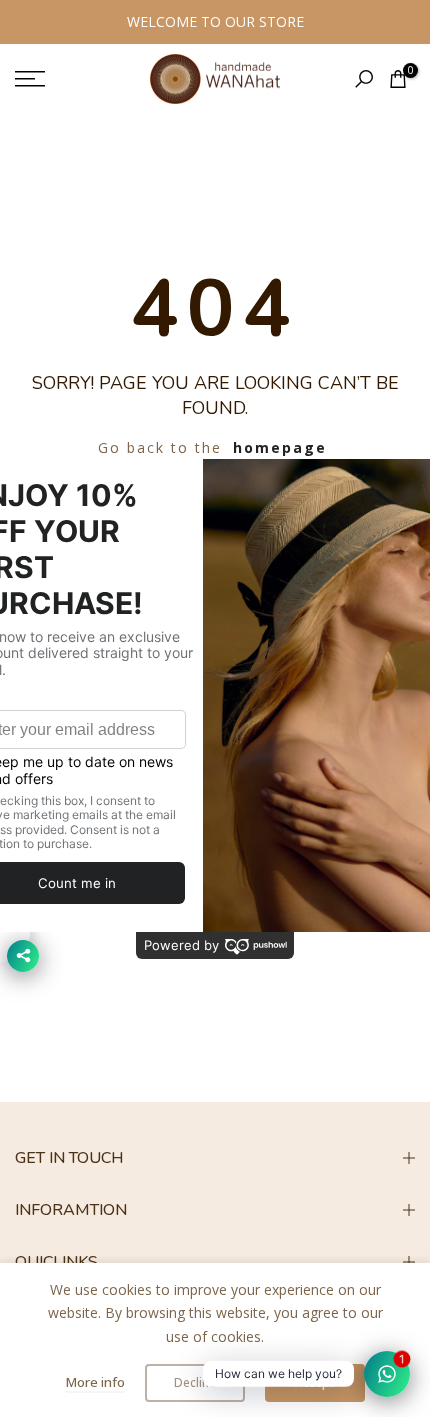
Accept (314, 1382)
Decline (195, 1382)
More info (95, 1382)
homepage (280, 447)
